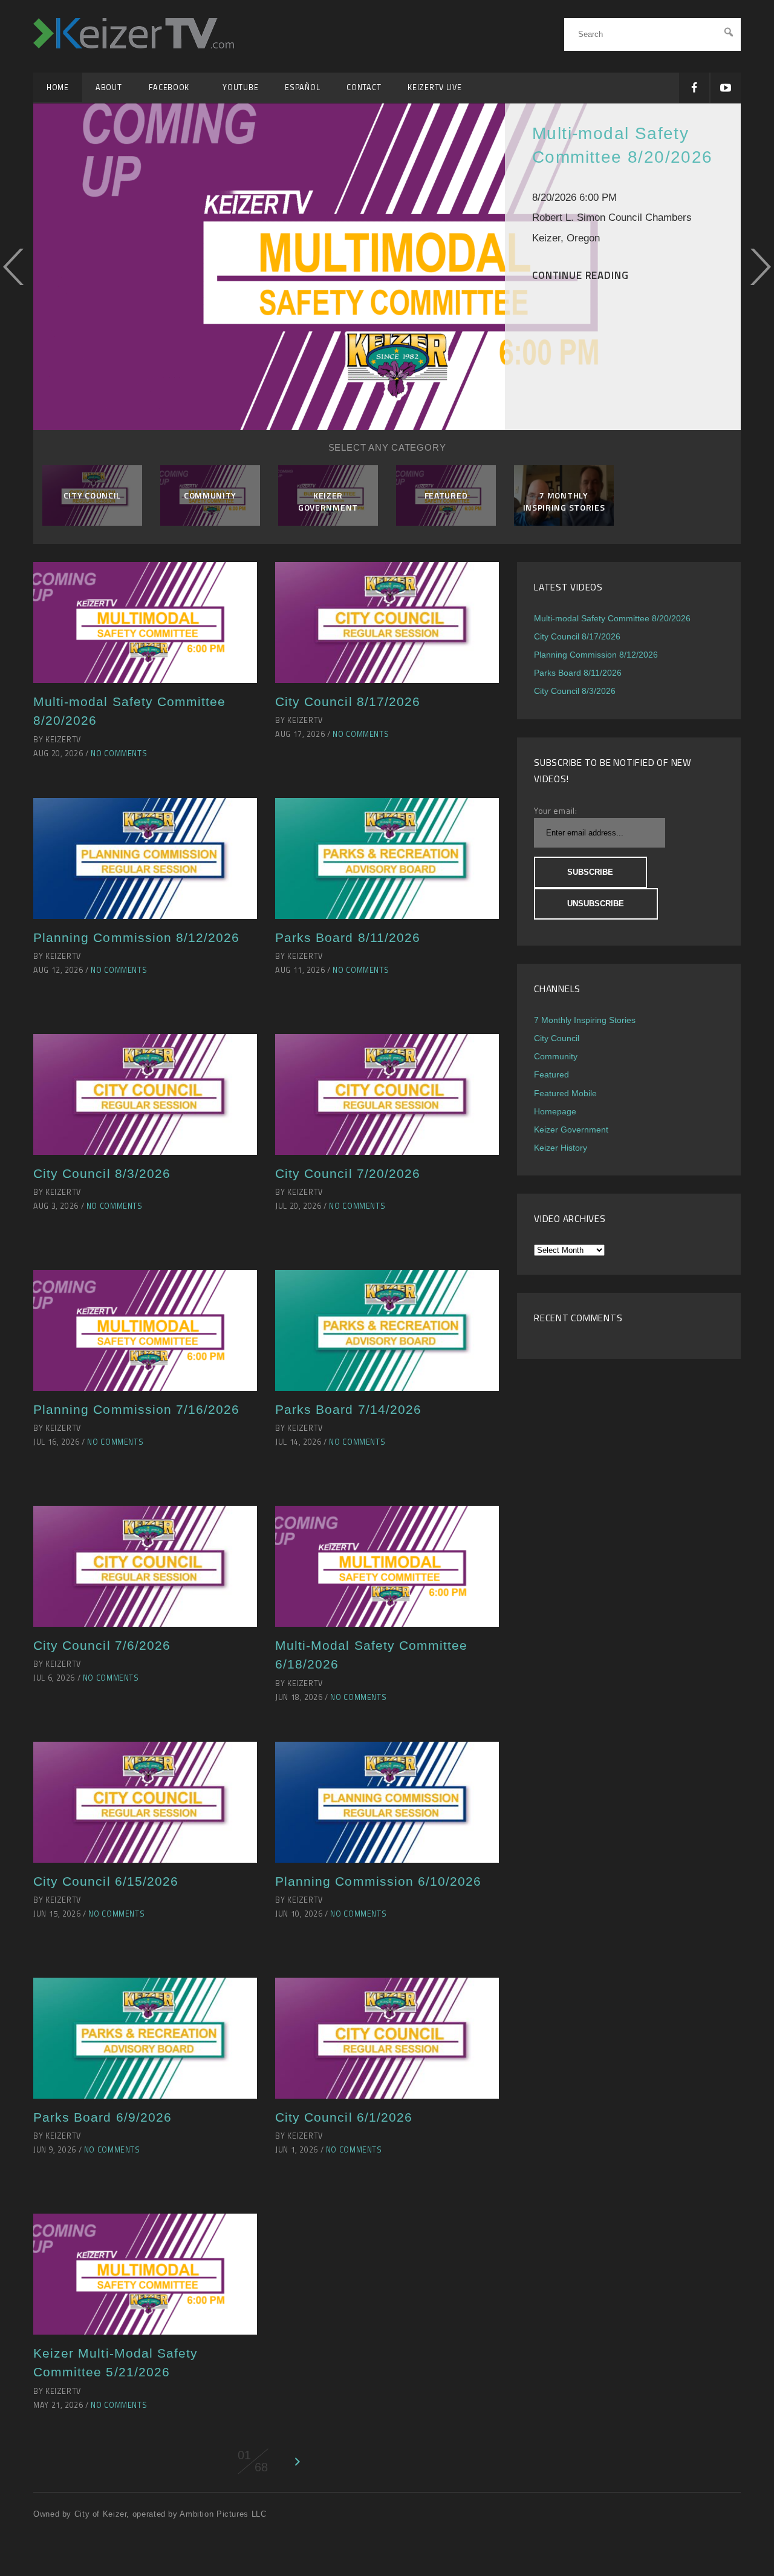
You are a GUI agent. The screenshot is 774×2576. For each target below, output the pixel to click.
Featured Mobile (565, 1093)
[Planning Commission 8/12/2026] (145, 858)
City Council (557, 1038)
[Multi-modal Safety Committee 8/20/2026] (145, 623)
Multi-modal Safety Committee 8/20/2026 (612, 618)
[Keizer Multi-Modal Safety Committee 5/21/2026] (145, 2274)
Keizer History (561, 1148)
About (109, 87)
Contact (364, 87)
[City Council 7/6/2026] (145, 1566)
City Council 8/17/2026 (348, 701)
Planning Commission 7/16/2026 (136, 1409)
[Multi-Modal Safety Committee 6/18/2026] (387, 1566)
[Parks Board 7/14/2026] (387, 1330)
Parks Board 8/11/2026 (348, 937)
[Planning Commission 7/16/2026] (145, 1330)
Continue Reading (580, 275)
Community (556, 1056)
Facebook (173, 87)
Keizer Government (571, 1129)
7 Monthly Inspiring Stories (585, 1020)
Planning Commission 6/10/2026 (378, 1881)
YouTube (240, 87)
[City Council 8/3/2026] (145, 1094)
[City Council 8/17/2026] (387, 623)
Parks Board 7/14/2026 (348, 1409)
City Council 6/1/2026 (344, 2117)
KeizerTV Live (434, 87)
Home (58, 87)
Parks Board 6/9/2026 (102, 2117)
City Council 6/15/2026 (106, 1881)
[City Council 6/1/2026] (387, 2038)
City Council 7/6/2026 (102, 1645)
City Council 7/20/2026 (348, 1173)
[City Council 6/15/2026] (145, 1802)
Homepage (555, 1111)
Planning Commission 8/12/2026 (136, 937)
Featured (551, 1074)
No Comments (119, 754)
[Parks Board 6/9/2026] (145, 2038)
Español (302, 87)
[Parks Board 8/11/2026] (387, 858)
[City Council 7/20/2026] (387, 1094)
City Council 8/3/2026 (102, 1173)
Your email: (556, 810)
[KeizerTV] (134, 43)
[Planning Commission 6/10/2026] (387, 1802)
